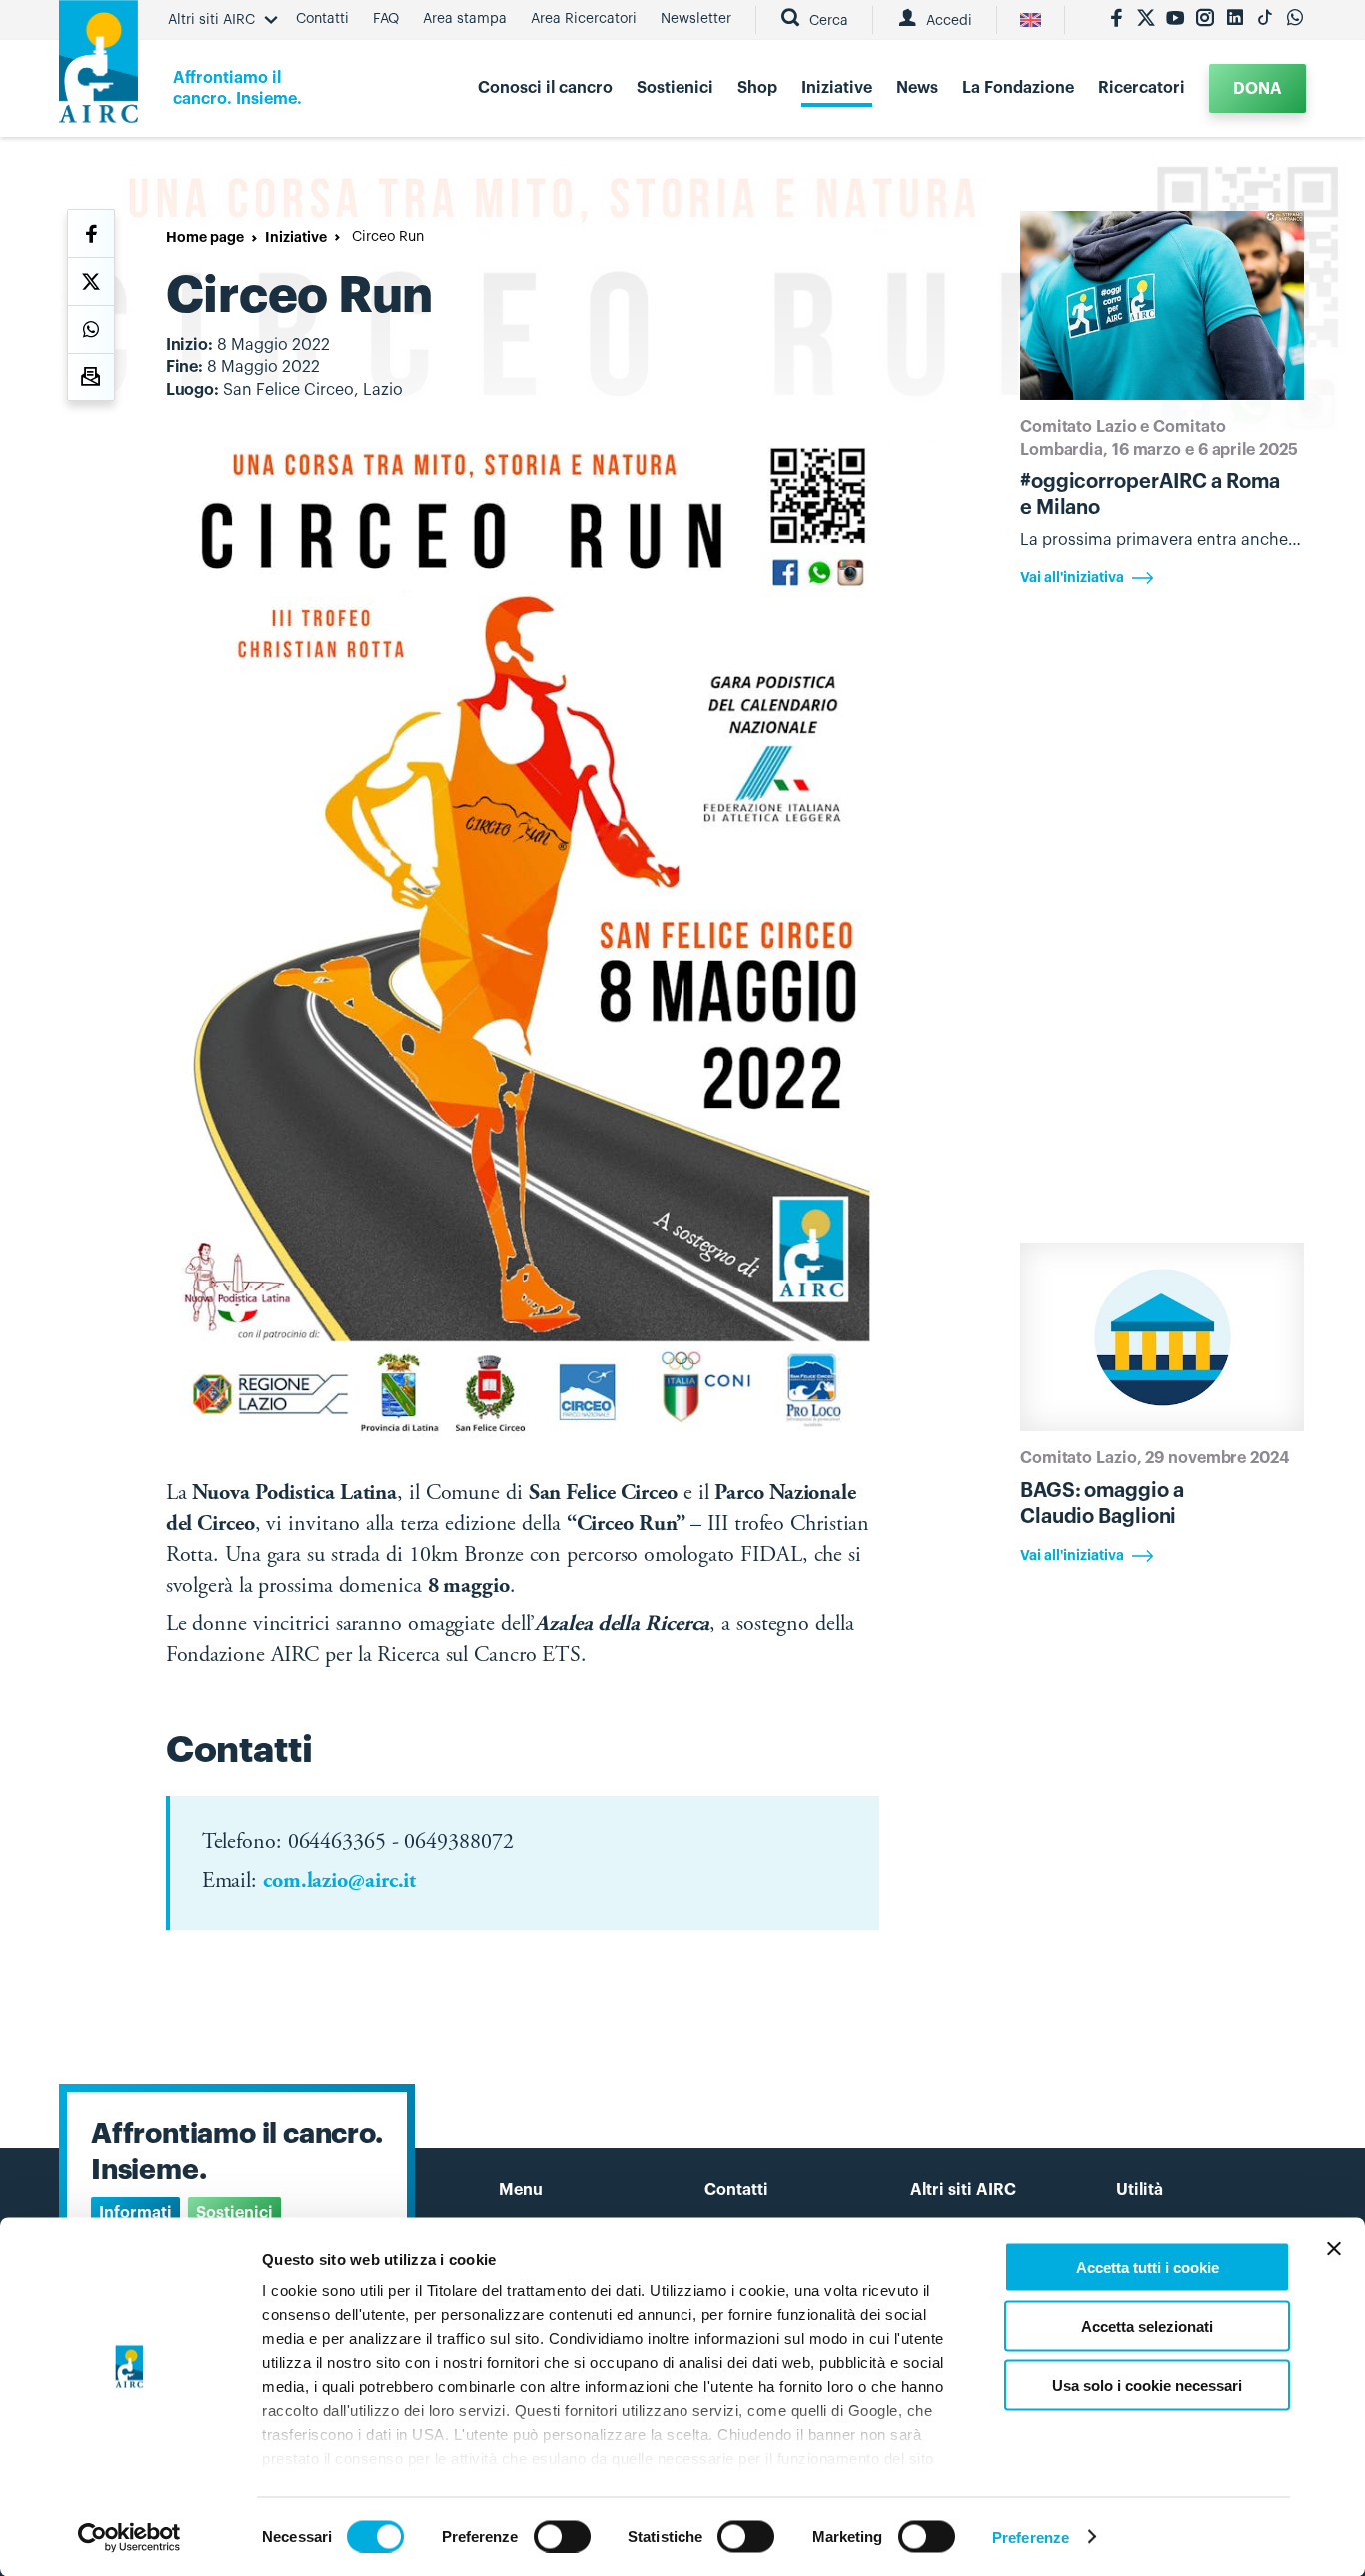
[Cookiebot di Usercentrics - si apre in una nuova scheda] (129, 2537)
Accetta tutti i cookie (1148, 2268)
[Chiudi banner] (1334, 2249)
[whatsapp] (1295, 20)
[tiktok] (1265, 20)
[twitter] (1146, 20)
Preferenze (1031, 2537)
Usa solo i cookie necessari (1147, 2385)
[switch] (562, 2536)
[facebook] (1116, 20)
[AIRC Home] (98, 68)
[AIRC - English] (1031, 20)
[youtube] (1175, 20)
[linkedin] (1235, 20)
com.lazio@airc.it (339, 1882)
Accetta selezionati (1147, 2326)
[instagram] (1205, 20)
